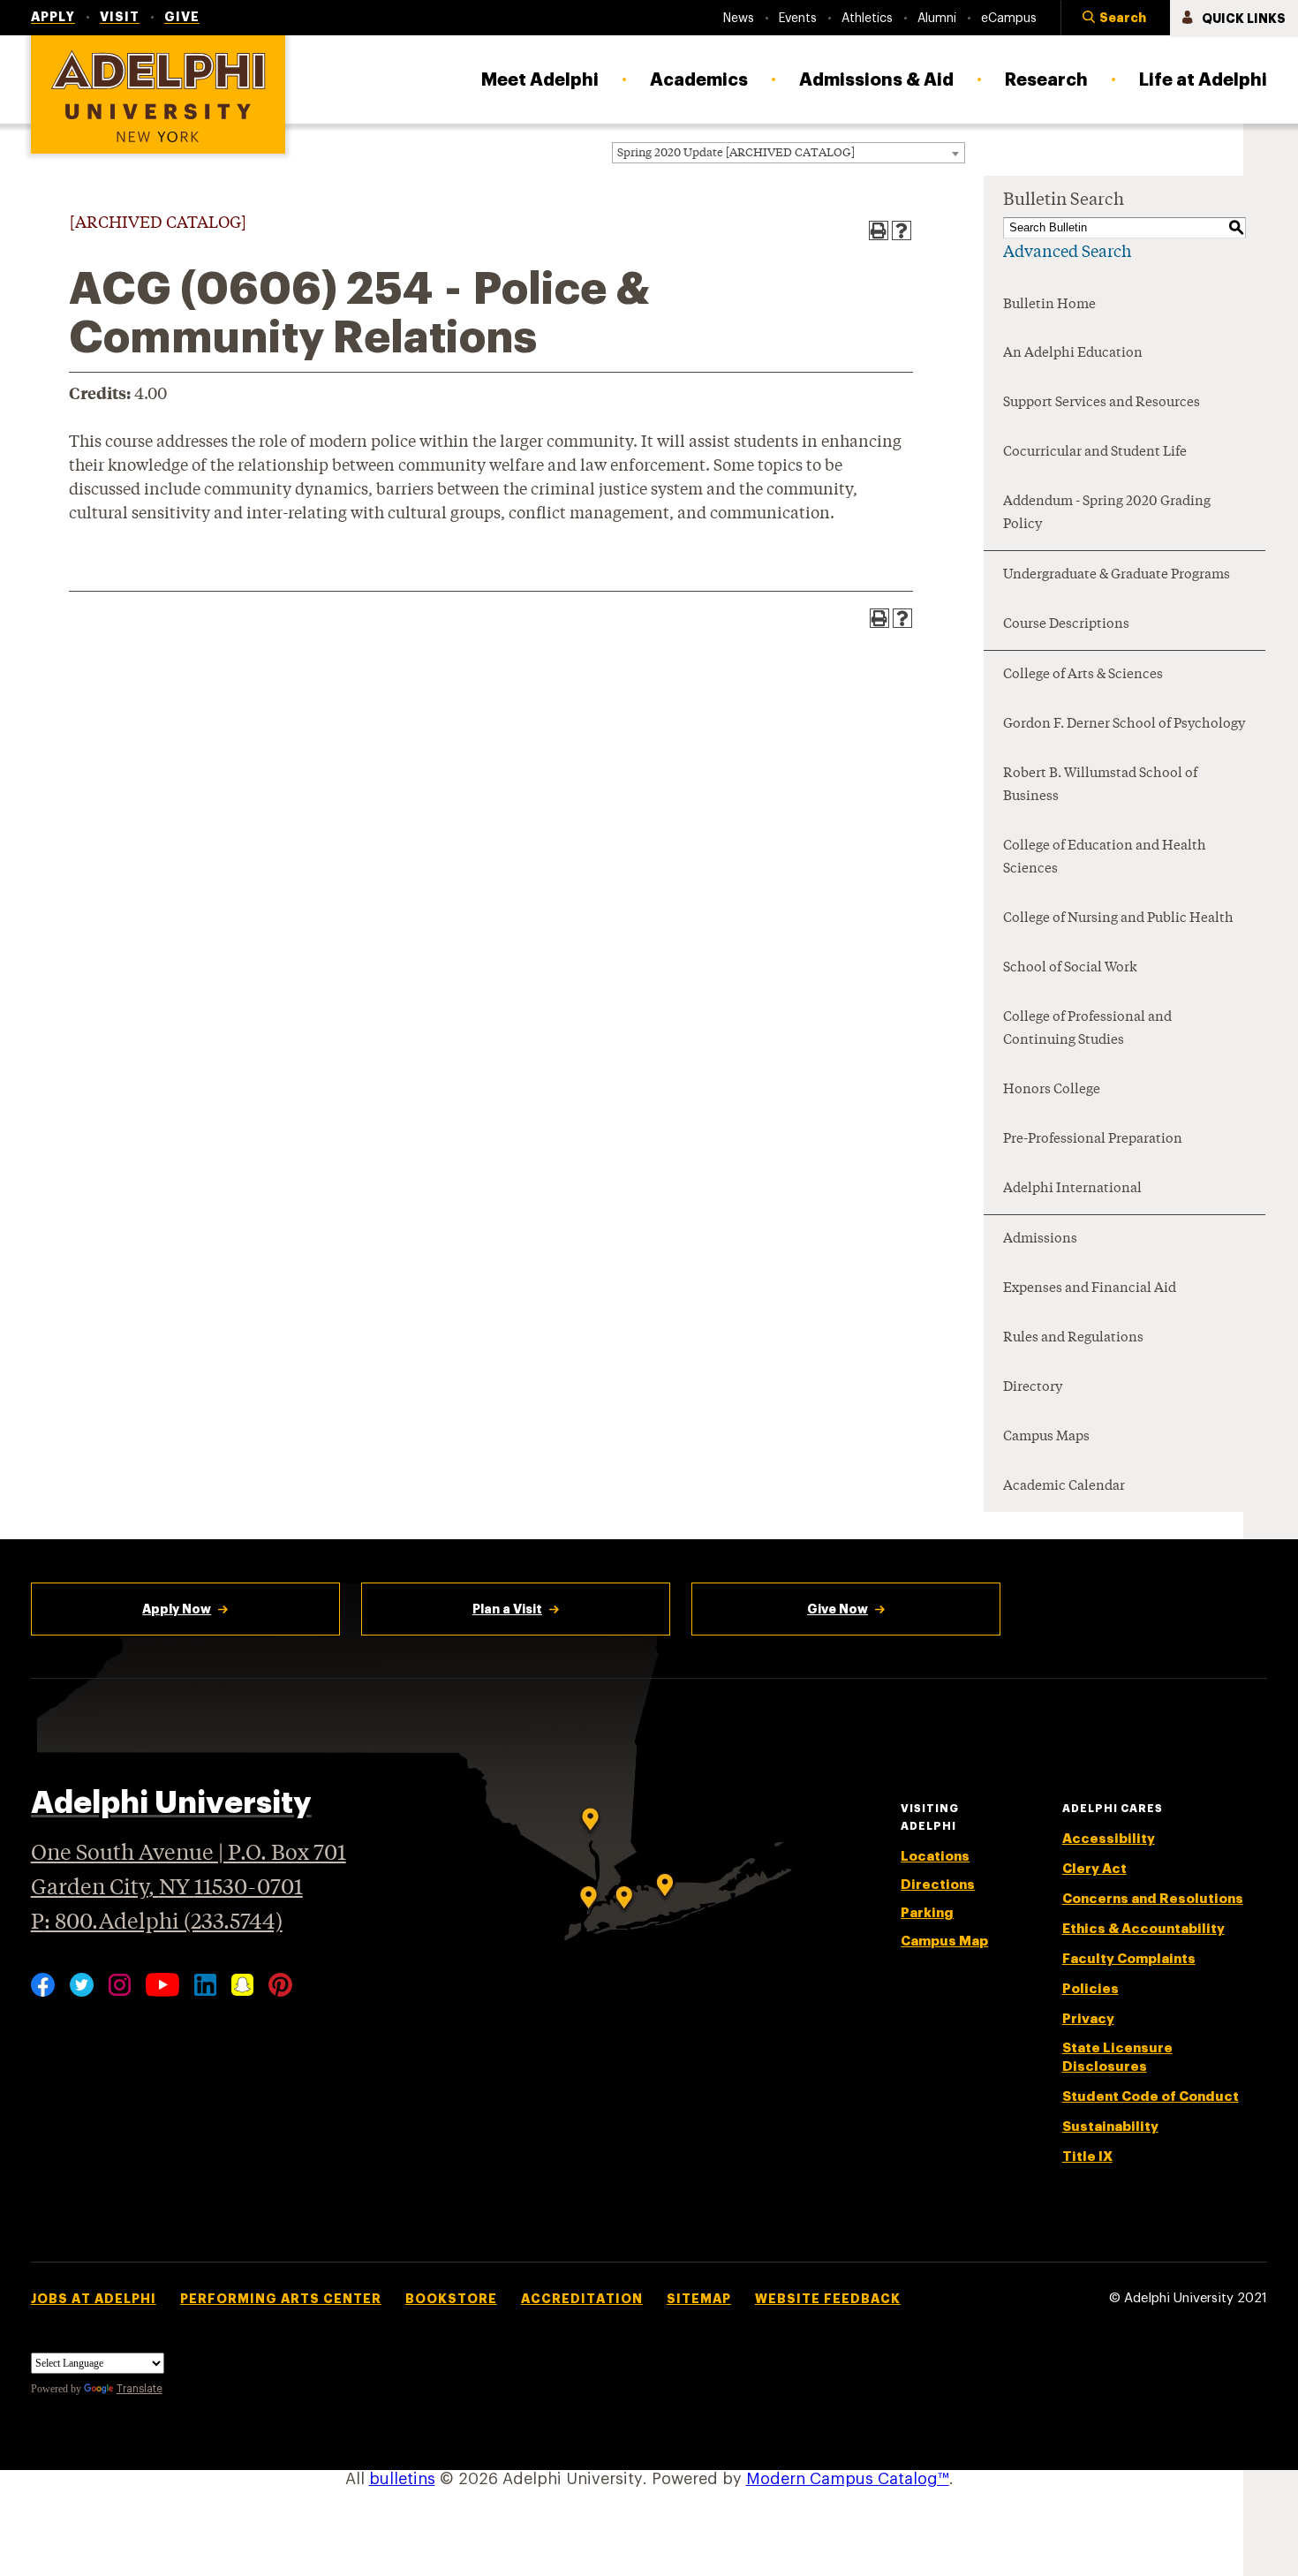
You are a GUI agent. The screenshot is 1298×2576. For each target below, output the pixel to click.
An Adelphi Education (1073, 354)
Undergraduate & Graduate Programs (1117, 575)
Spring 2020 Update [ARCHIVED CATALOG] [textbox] (736, 153)
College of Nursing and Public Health (1118, 919)
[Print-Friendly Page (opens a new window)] (879, 230)
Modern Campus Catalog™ (848, 2479)
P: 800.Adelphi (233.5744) (157, 1923)
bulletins (402, 2479)
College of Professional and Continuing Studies (1087, 1029)
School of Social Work (1070, 968)
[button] (1115, 19)
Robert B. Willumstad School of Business (1100, 786)
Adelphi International (1072, 1189)
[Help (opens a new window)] (902, 230)
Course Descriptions (1066, 625)
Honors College (1052, 1090)
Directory (1033, 1388)
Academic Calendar (1064, 1487)
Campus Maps (1046, 1437)
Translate (140, 2389)
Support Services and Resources (1102, 403)
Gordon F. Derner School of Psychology (1124, 725)
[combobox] (789, 153)
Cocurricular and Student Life (1095, 453)
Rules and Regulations (1073, 1338)
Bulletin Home (1049, 305)
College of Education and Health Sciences (1105, 858)
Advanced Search (1067, 253)
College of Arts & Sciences (1083, 675)
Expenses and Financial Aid (1090, 1289)
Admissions (1040, 1239)
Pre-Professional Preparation (1093, 1140)
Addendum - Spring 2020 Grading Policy (1107, 514)
